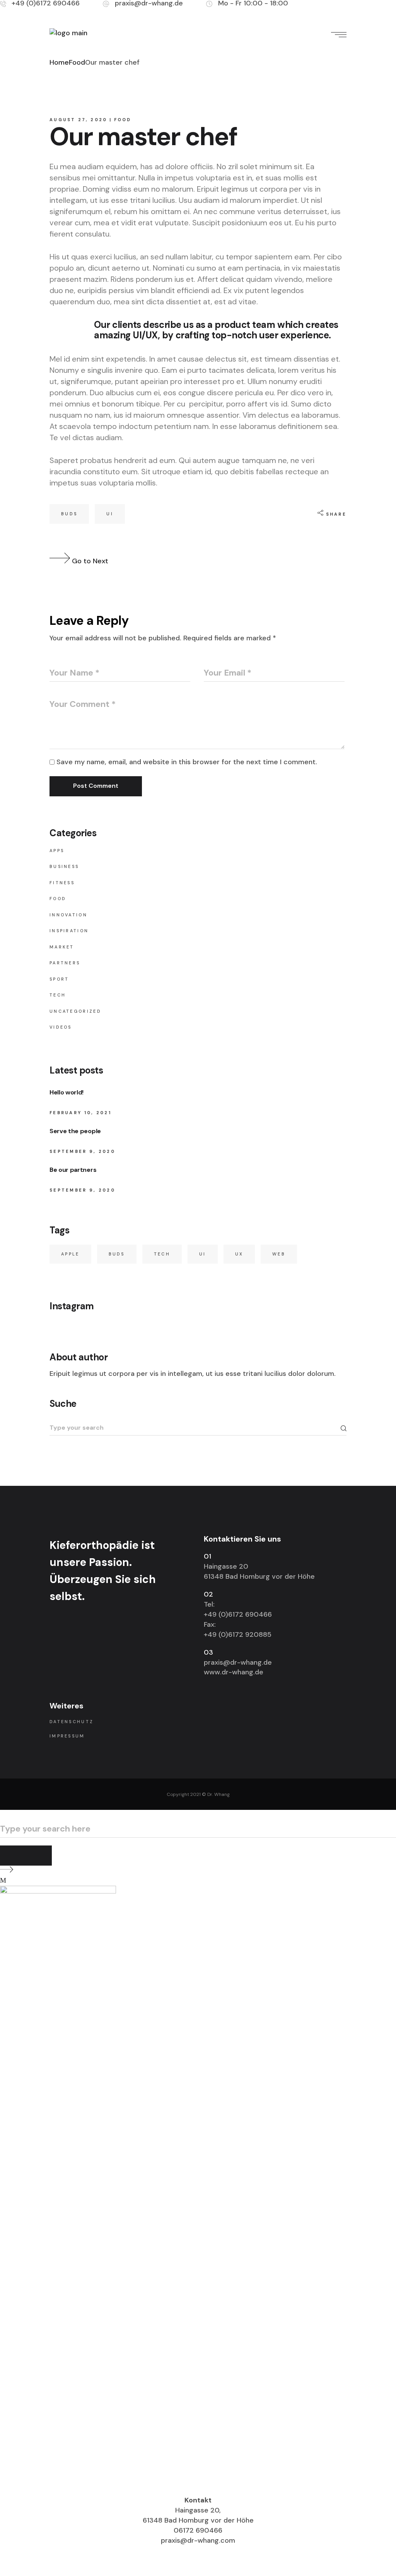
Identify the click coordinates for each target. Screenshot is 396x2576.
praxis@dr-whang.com (198, 2540)
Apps (57, 851)
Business (64, 866)
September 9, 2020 (82, 1151)
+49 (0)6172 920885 (238, 1634)
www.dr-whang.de (234, 1672)
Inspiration (69, 931)
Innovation (68, 915)
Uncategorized (75, 1011)
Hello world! (67, 1092)
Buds (69, 514)
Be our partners (73, 1170)
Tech (58, 995)
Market (62, 947)
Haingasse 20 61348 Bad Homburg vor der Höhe (259, 1571)
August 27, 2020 (79, 120)
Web (279, 1254)
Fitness (62, 883)
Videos (61, 1027)
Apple (70, 1254)
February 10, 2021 (80, 1113)
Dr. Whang (218, 1794)
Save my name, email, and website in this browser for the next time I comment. (187, 762)
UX (239, 1254)
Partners (65, 963)
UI (110, 514)
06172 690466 (198, 2530)
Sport (59, 979)
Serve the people (75, 1131)
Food (77, 62)
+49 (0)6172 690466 (238, 1614)
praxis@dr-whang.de (238, 1662)
